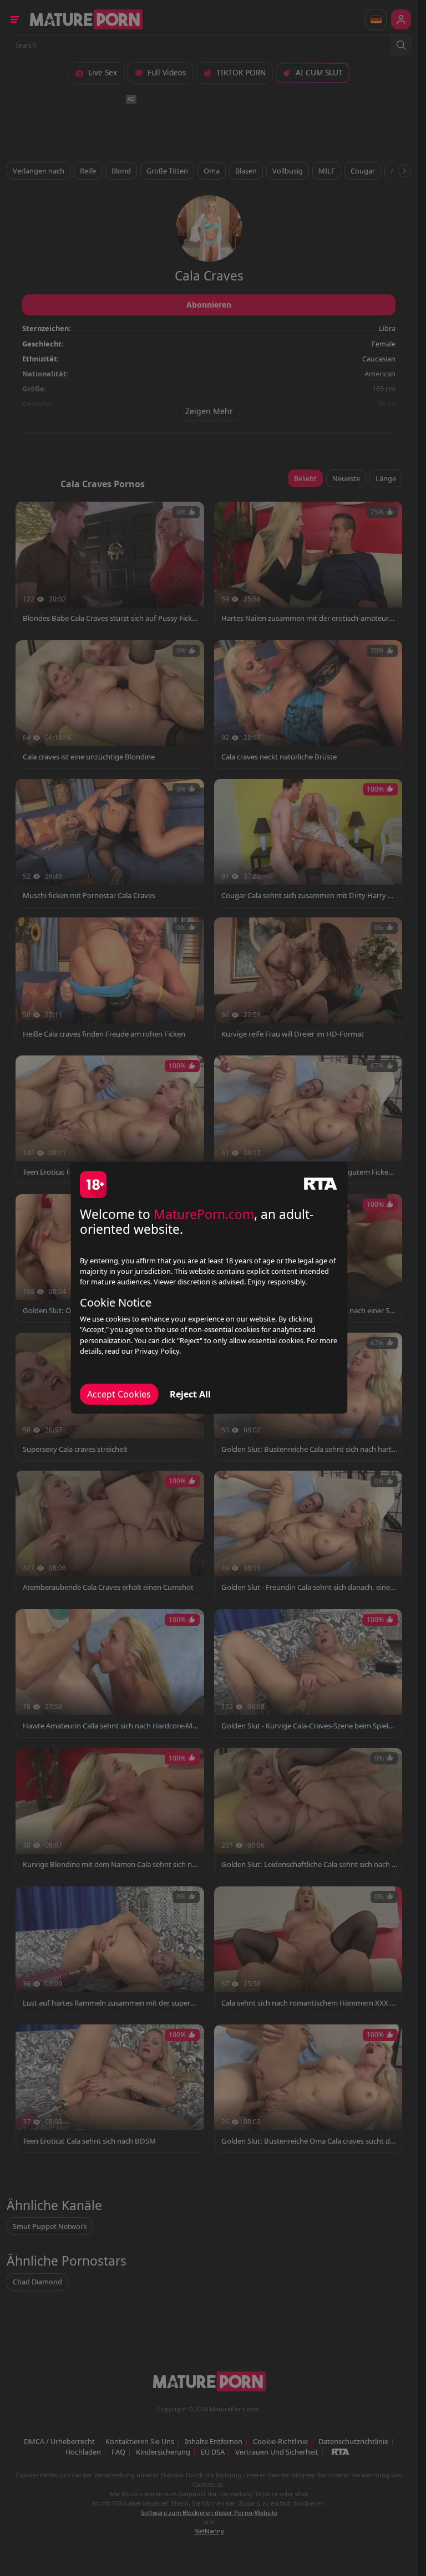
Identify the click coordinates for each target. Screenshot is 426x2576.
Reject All (190, 1394)
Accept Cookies (119, 1394)
